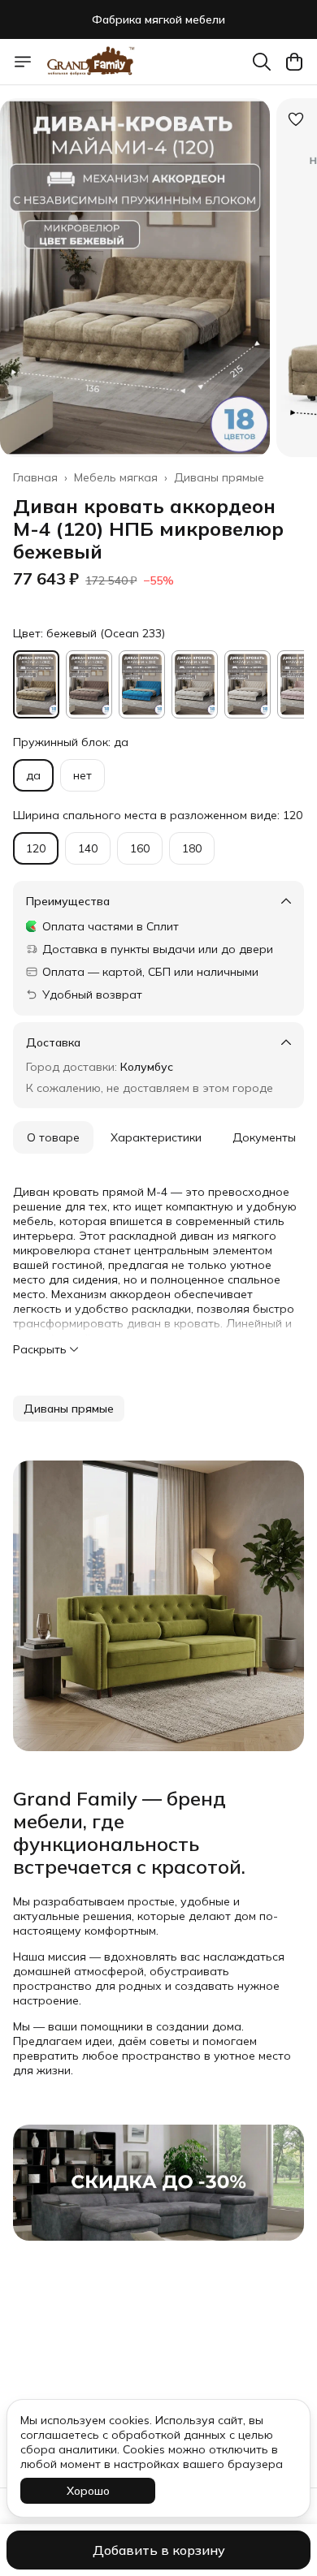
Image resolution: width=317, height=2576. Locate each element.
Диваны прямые (219, 477)
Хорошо (88, 2491)
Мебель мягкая (116, 477)
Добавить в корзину (159, 2550)
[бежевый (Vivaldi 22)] (89, 684)
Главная (35, 477)
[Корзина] (294, 62)
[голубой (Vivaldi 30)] (142, 684)
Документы (264, 1137)
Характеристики (156, 1137)
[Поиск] (262, 62)
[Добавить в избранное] (296, 119)
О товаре (53, 1137)
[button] (69, 1409)
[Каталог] (23, 62)
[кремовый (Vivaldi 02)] (248, 684)
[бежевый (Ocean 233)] (36, 684)
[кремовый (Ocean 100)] (195, 684)
